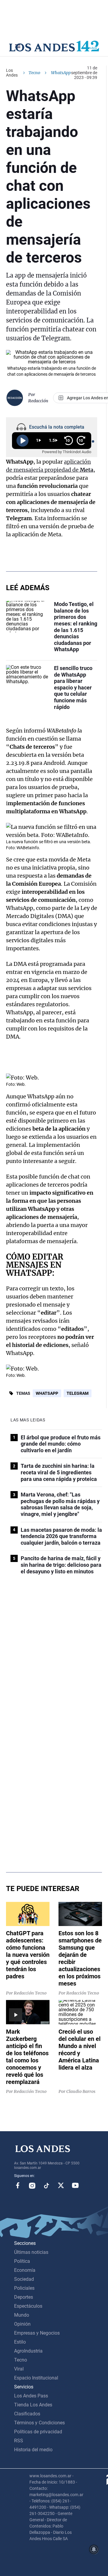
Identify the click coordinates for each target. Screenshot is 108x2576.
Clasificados (27, 2414)
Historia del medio (33, 2450)
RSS (19, 2441)
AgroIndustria (28, 2351)
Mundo (22, 2315)
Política (22, 2261)
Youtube (75, 2185)
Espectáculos (28, 2306)
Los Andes (12, 73)
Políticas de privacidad (38, 2432)
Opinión (22, 2324)
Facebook (18, 2185)
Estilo (20, 2342)
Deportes (24, 2297)
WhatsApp (47, 1393)
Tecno (34, 73)
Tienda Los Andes (33, 2405)
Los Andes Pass (31, 2396)
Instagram (32, 2185)
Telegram (78, 1393)
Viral (19, 2369)
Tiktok (46, 2185)
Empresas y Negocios (37, 2333)
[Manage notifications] (94, 2549)
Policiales (24, 2288)
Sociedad (24, 2279)
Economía (25, 2270)
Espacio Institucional (36, 2378)
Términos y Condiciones (39, 2423)
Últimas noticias (31, 2252)
